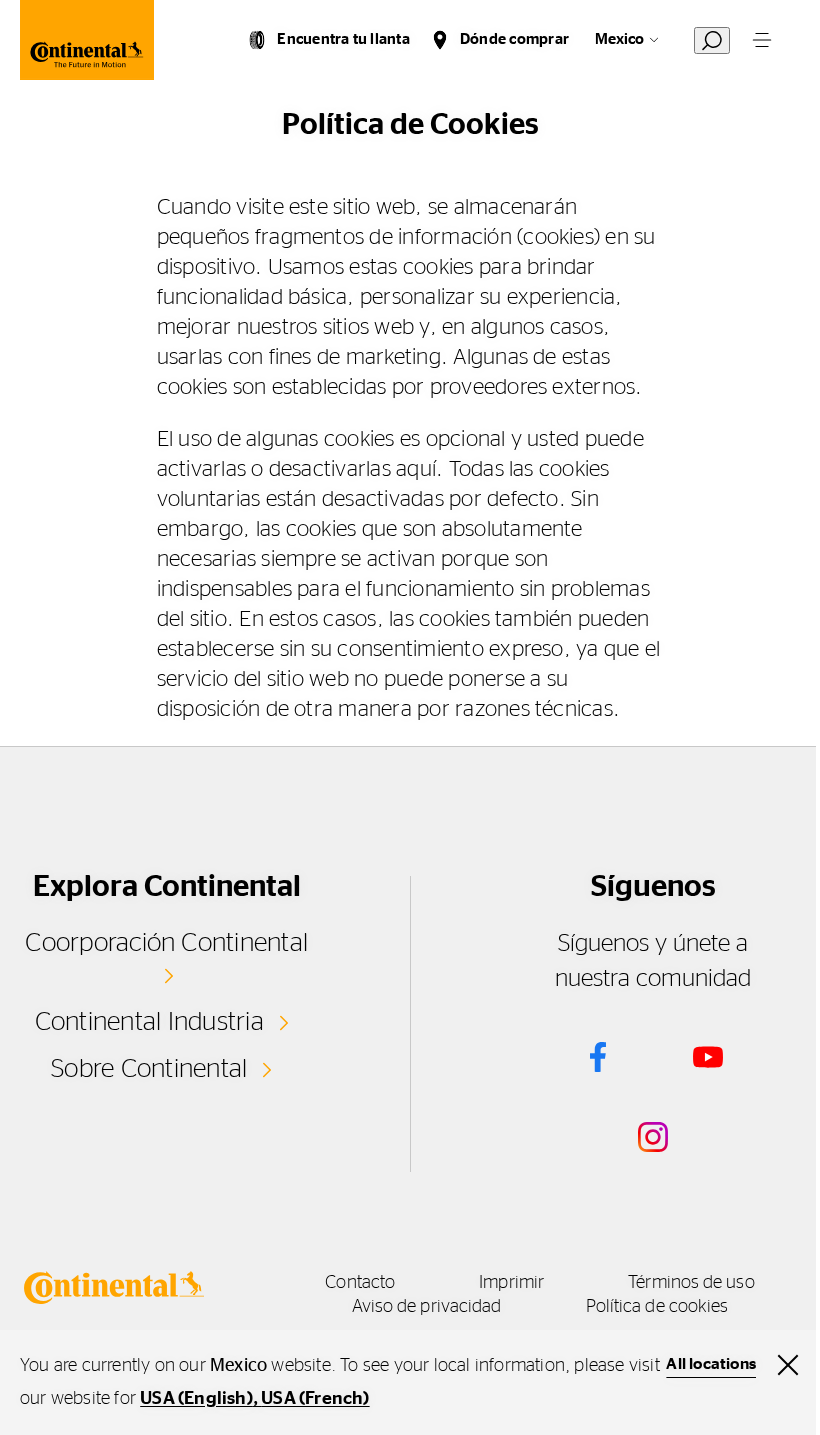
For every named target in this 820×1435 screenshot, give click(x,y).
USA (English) (196, 1399)
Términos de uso (691, 1283)
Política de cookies (657, 1307)
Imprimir (511, 1283)
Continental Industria (149, 1022)
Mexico (619, 39)
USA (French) (315, 1399)
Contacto (360, 1283)
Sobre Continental (149, 1069)
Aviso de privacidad (427, 1307)
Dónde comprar (514, 39)
